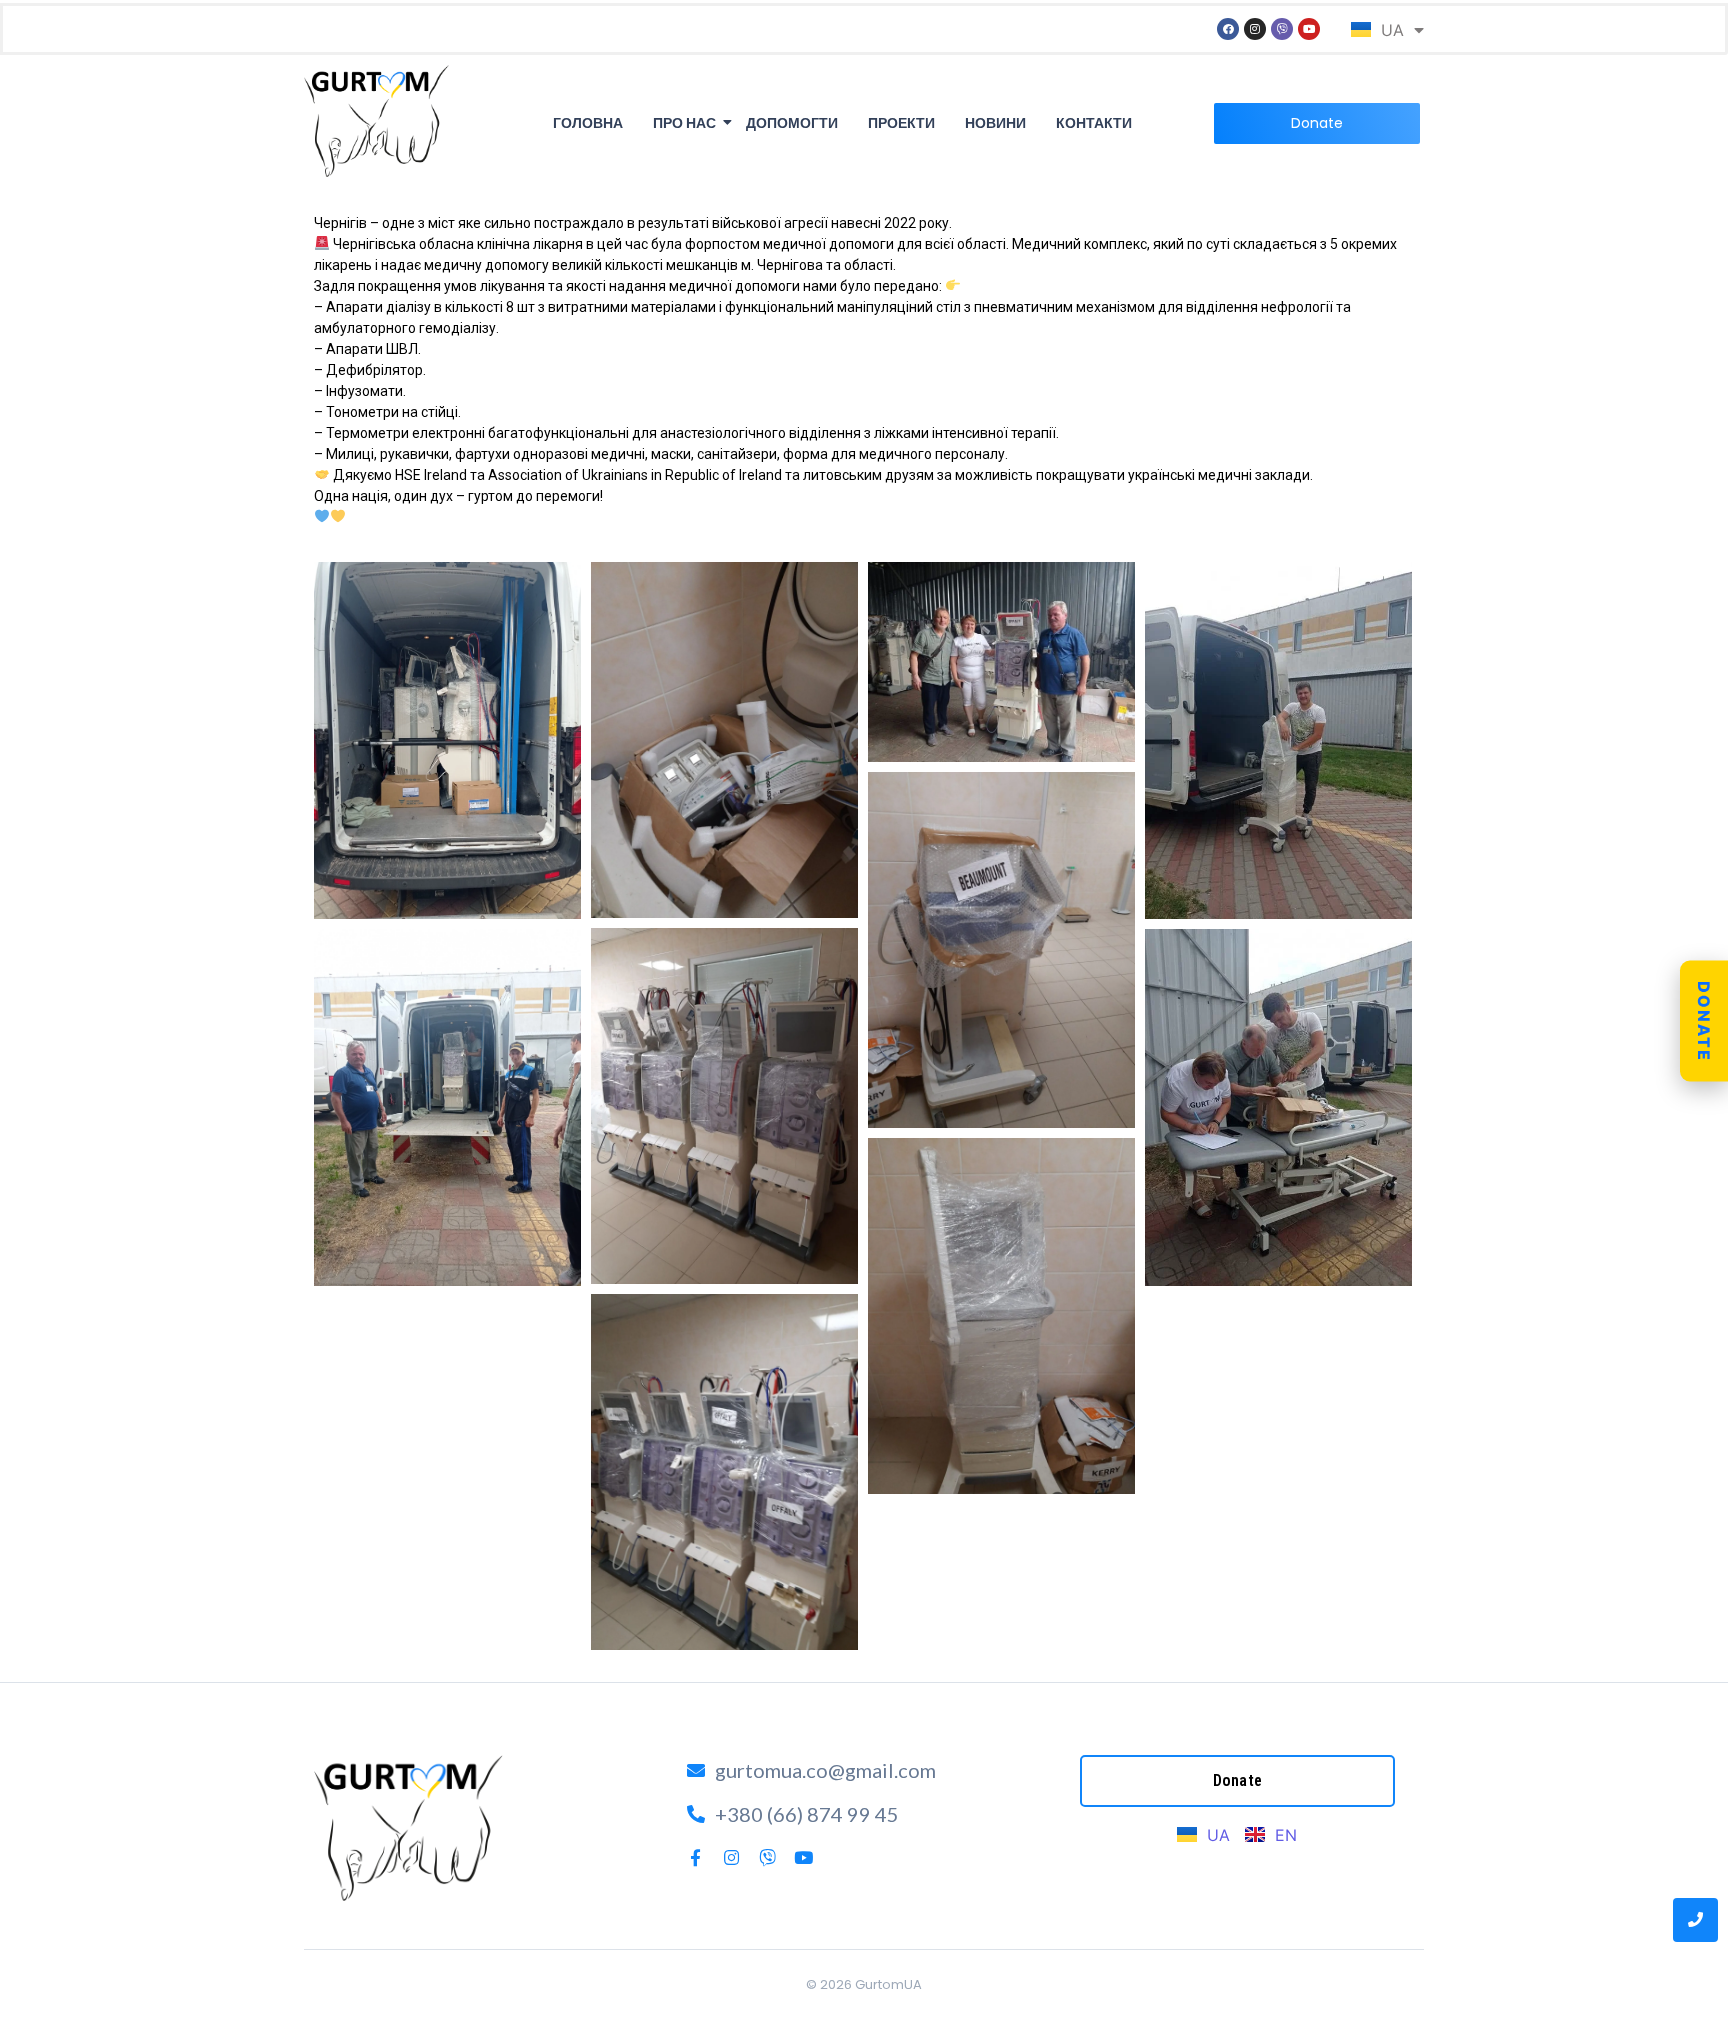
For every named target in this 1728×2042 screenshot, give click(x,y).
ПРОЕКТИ (901, 123)
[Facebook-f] (695, 1857)
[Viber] (1282, 29)
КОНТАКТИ (1094, 123)
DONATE (1704, 1021)
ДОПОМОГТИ (792, 123)
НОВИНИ (995, 123)
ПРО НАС (684, 123)
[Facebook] (1228, 29)
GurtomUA (888, 1984)
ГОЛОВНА (588, 123)
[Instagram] (1255, 29)
